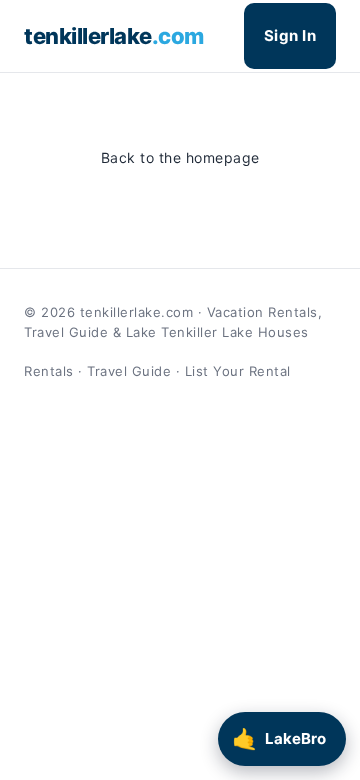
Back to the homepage (180, 157)
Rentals (49, 371)
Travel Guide (129, 371)
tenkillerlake (114, 36)
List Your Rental (238, 371)
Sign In (290, 35)
